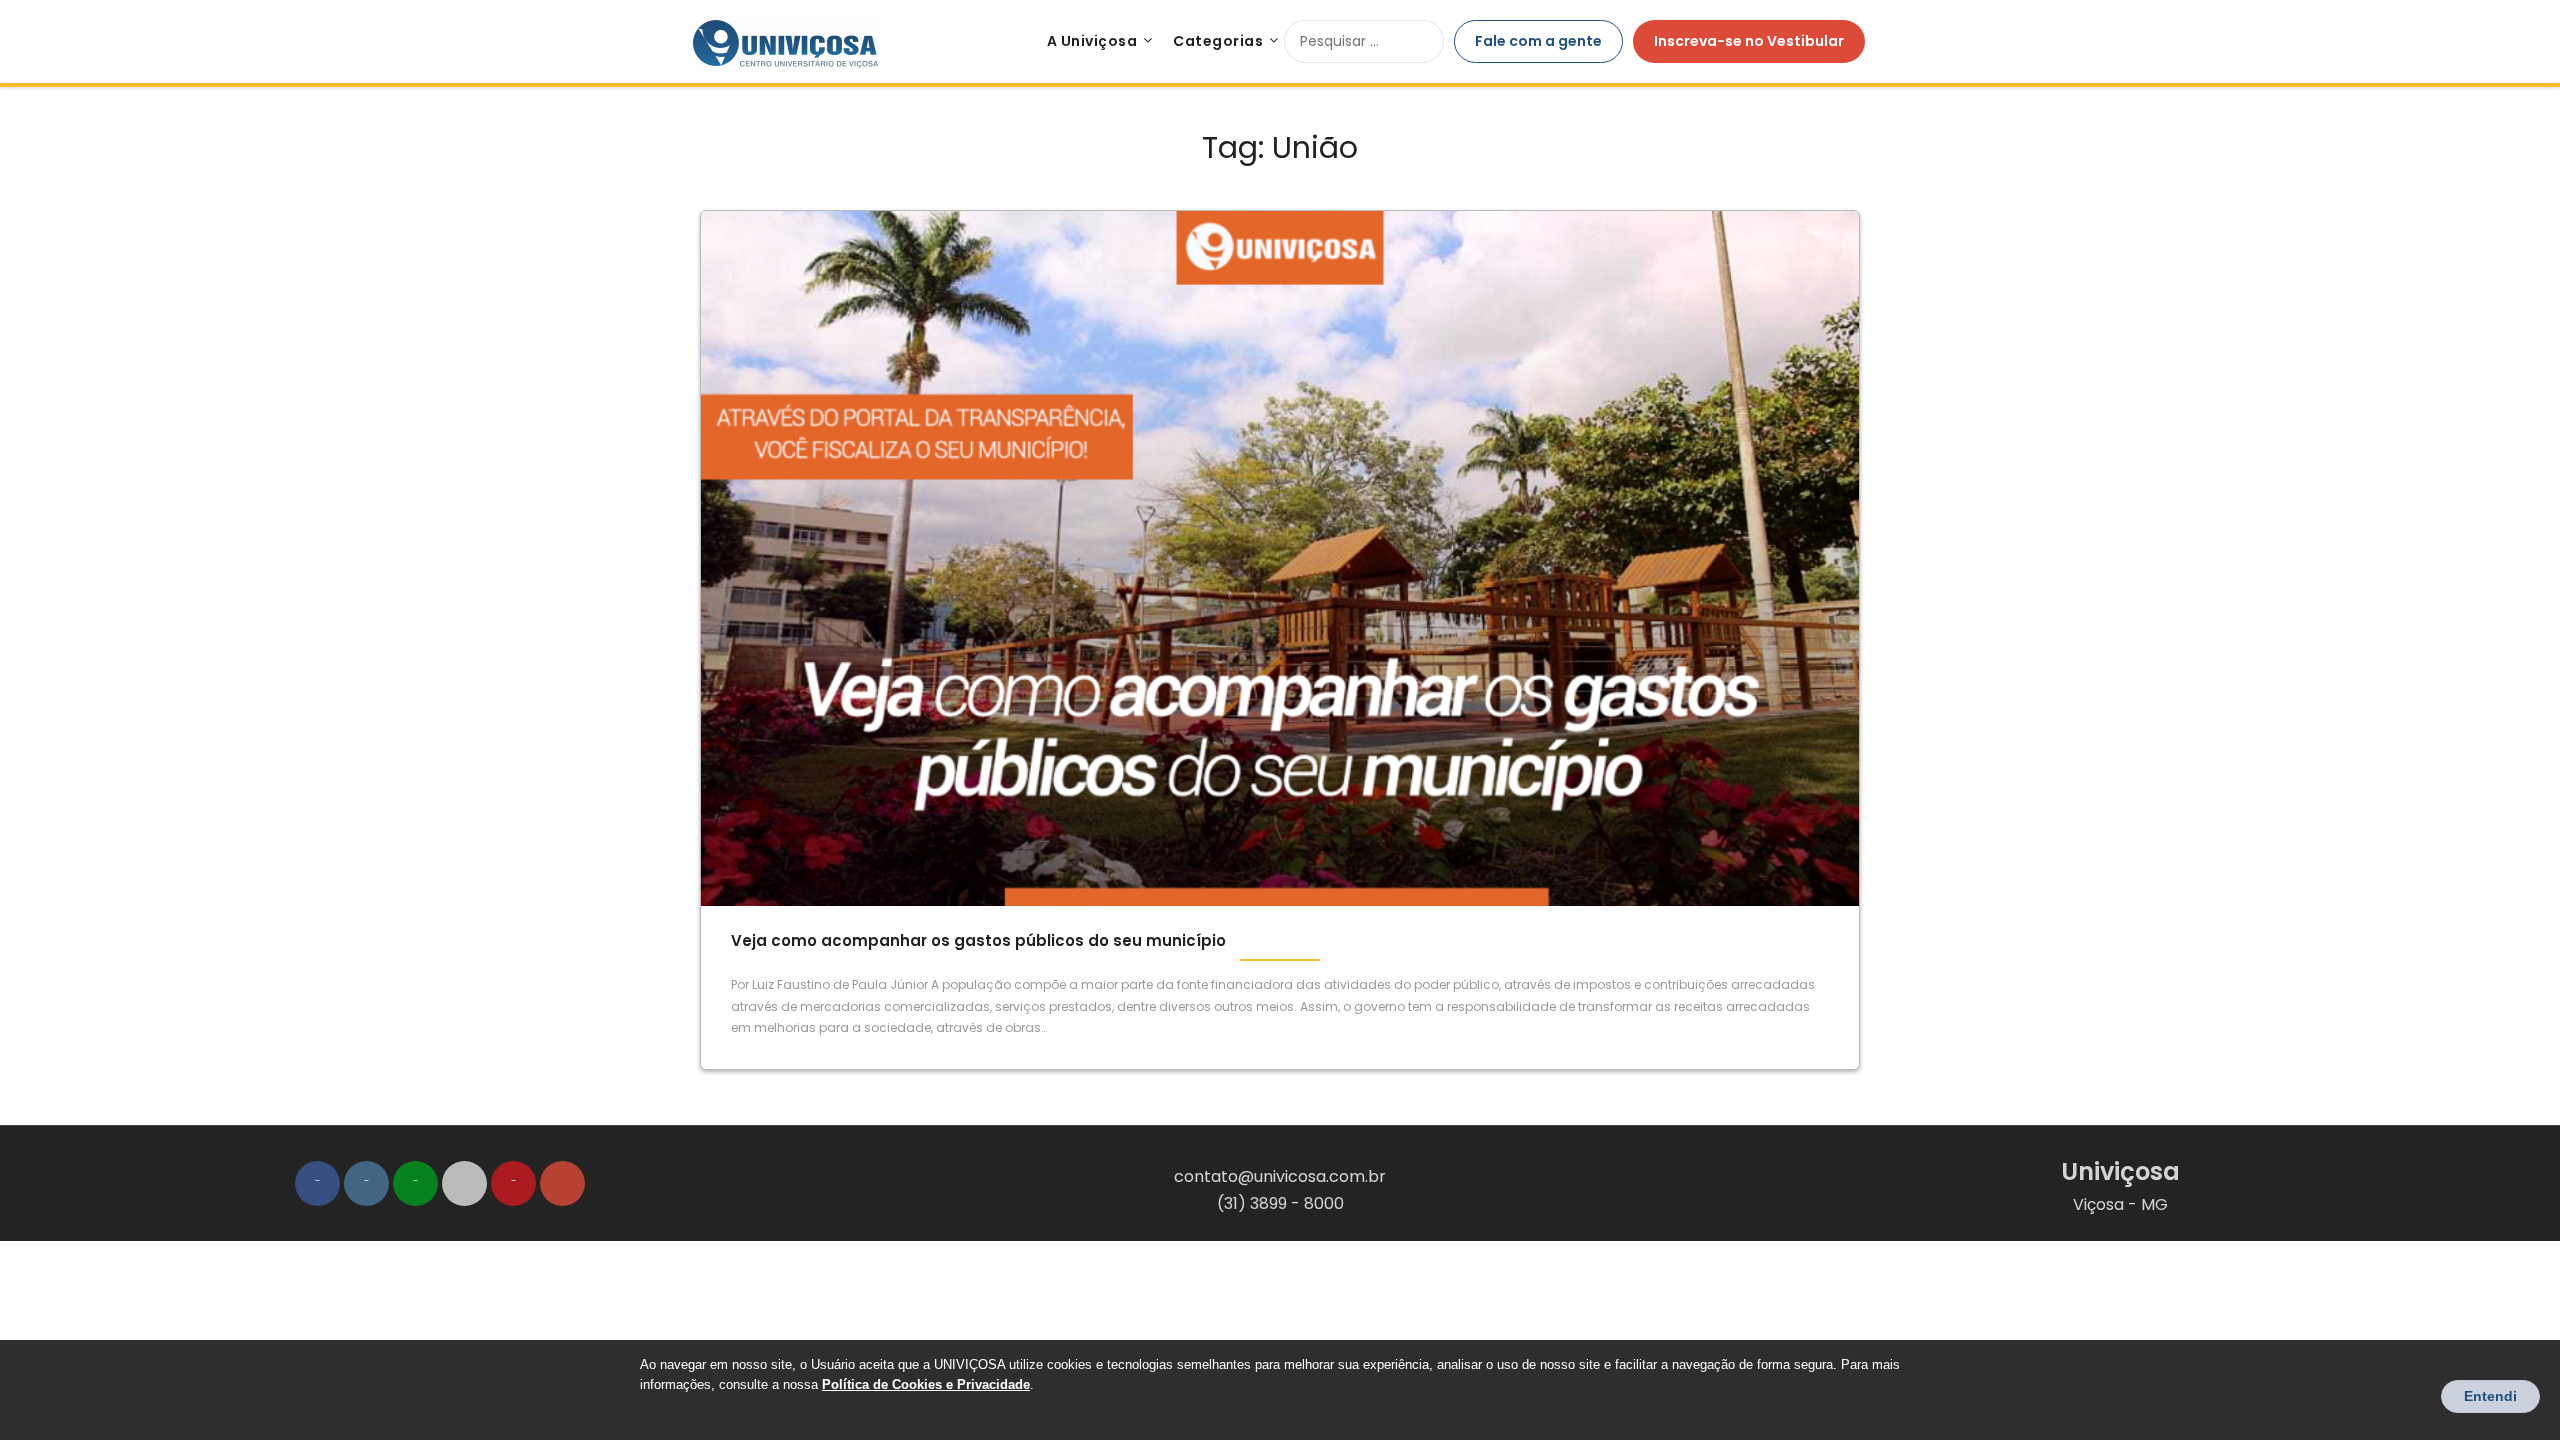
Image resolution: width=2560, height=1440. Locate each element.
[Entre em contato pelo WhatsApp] (415, 1183)
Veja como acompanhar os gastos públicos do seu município (978, 940)
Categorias (1218, 41)
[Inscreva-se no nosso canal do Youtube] (513, 1183)
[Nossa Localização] (562, 1183)
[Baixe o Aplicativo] (464, 1183)
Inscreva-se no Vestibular (1749, 41)
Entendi (2490, 1396)
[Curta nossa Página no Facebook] (317, 1183)
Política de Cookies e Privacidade (926, 1384)
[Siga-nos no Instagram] (366, 1183)
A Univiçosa (1092, 41)
